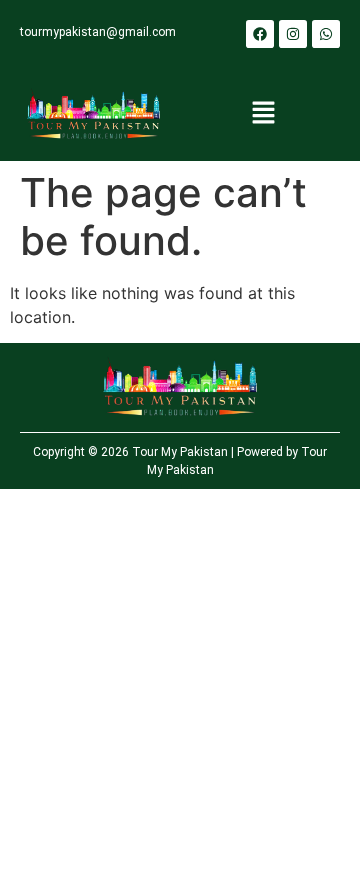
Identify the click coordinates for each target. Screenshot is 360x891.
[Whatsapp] (326, 34)
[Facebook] (260, 34)
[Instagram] (293, 34)
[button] (263, 114)
